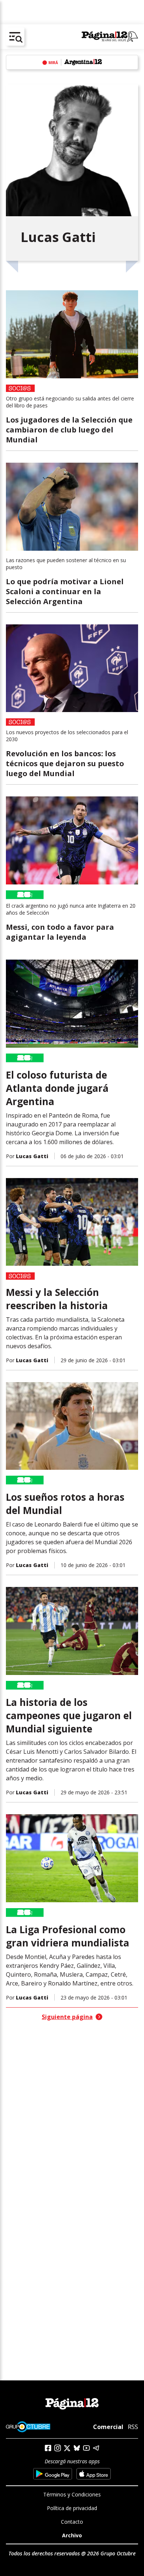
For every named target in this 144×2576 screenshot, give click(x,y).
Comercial (108, 2427)
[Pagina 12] (110, 37)
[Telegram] (96, 2448)
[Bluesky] (77, 2448)
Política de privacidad (72, 2508)
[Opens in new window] (53, 2474)
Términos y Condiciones (72, 2494)
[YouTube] (86, 2448)
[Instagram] (58, 2448)
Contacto (72, 2522)
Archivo (72, 2535)
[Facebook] (48, 2448)
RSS (133, 2427)
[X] (67, 2448)
